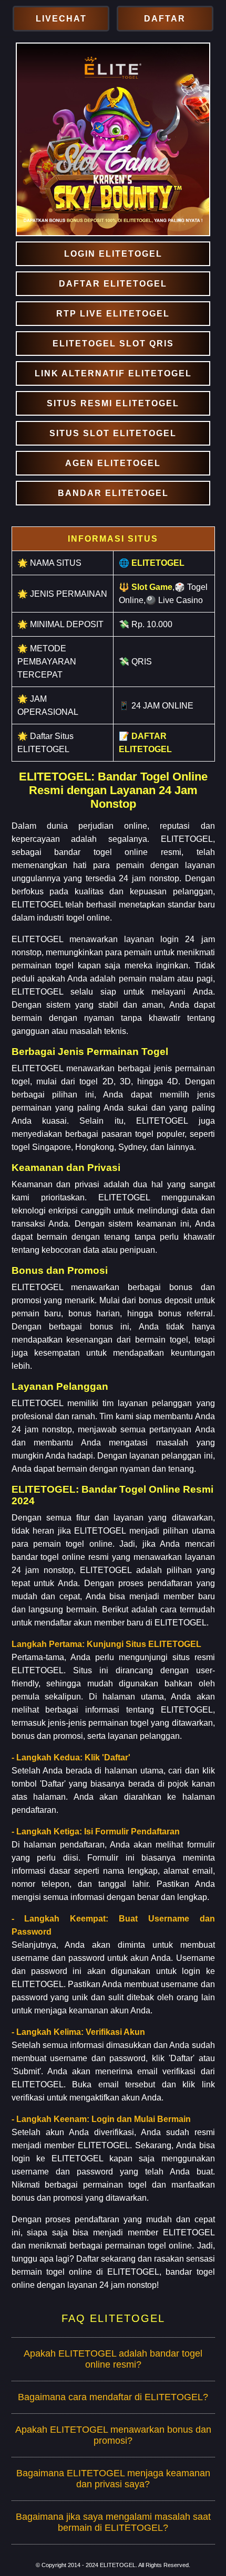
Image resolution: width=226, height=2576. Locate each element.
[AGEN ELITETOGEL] (113, 463)
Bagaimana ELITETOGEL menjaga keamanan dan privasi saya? (113, 2479)
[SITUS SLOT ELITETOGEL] (113, 433)
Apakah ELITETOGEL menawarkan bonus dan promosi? (113, 2435)
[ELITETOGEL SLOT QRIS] (113, 344)
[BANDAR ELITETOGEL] (113, 493)
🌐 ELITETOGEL (152, 563)
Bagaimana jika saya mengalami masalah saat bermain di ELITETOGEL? (113, 2522)
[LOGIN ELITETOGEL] (113, 254)
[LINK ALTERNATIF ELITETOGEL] (113, 373)
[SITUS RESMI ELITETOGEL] (113, 403)
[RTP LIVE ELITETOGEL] (113, 314)
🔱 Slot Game (146, 587)
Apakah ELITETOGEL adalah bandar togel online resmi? (113, 2359)
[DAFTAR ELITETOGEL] (113, 284)
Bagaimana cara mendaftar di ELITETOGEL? (113, 2397)
